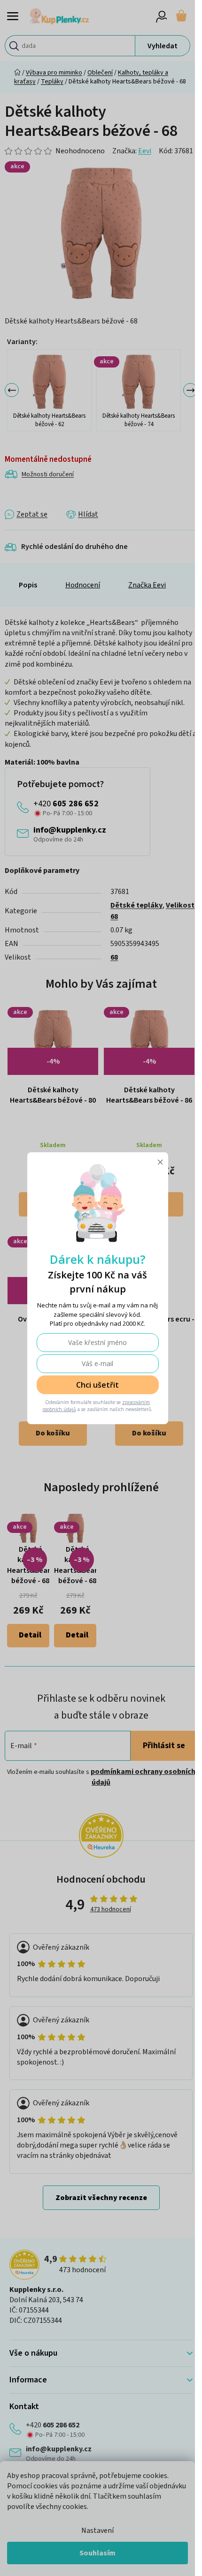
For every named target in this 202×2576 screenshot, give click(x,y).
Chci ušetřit (97, 1385)
